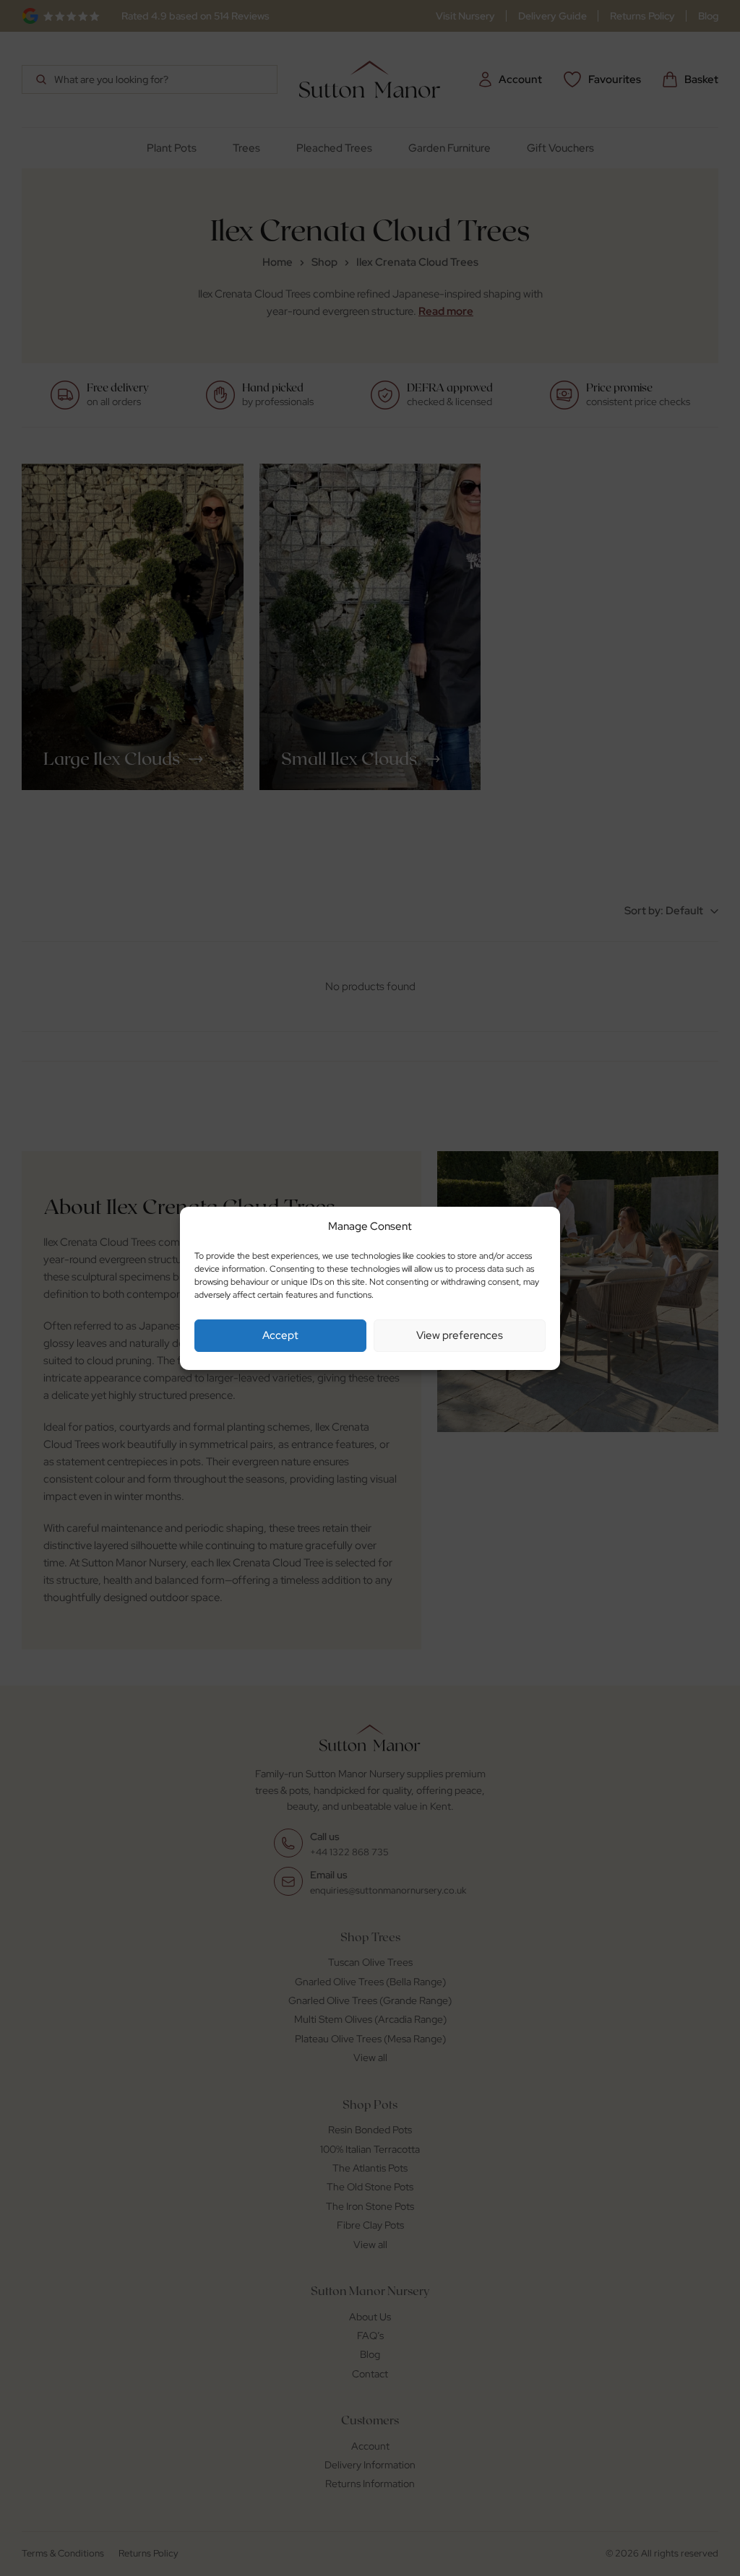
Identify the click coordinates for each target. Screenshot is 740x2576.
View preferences (460, 1335)
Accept (280, 1335)
